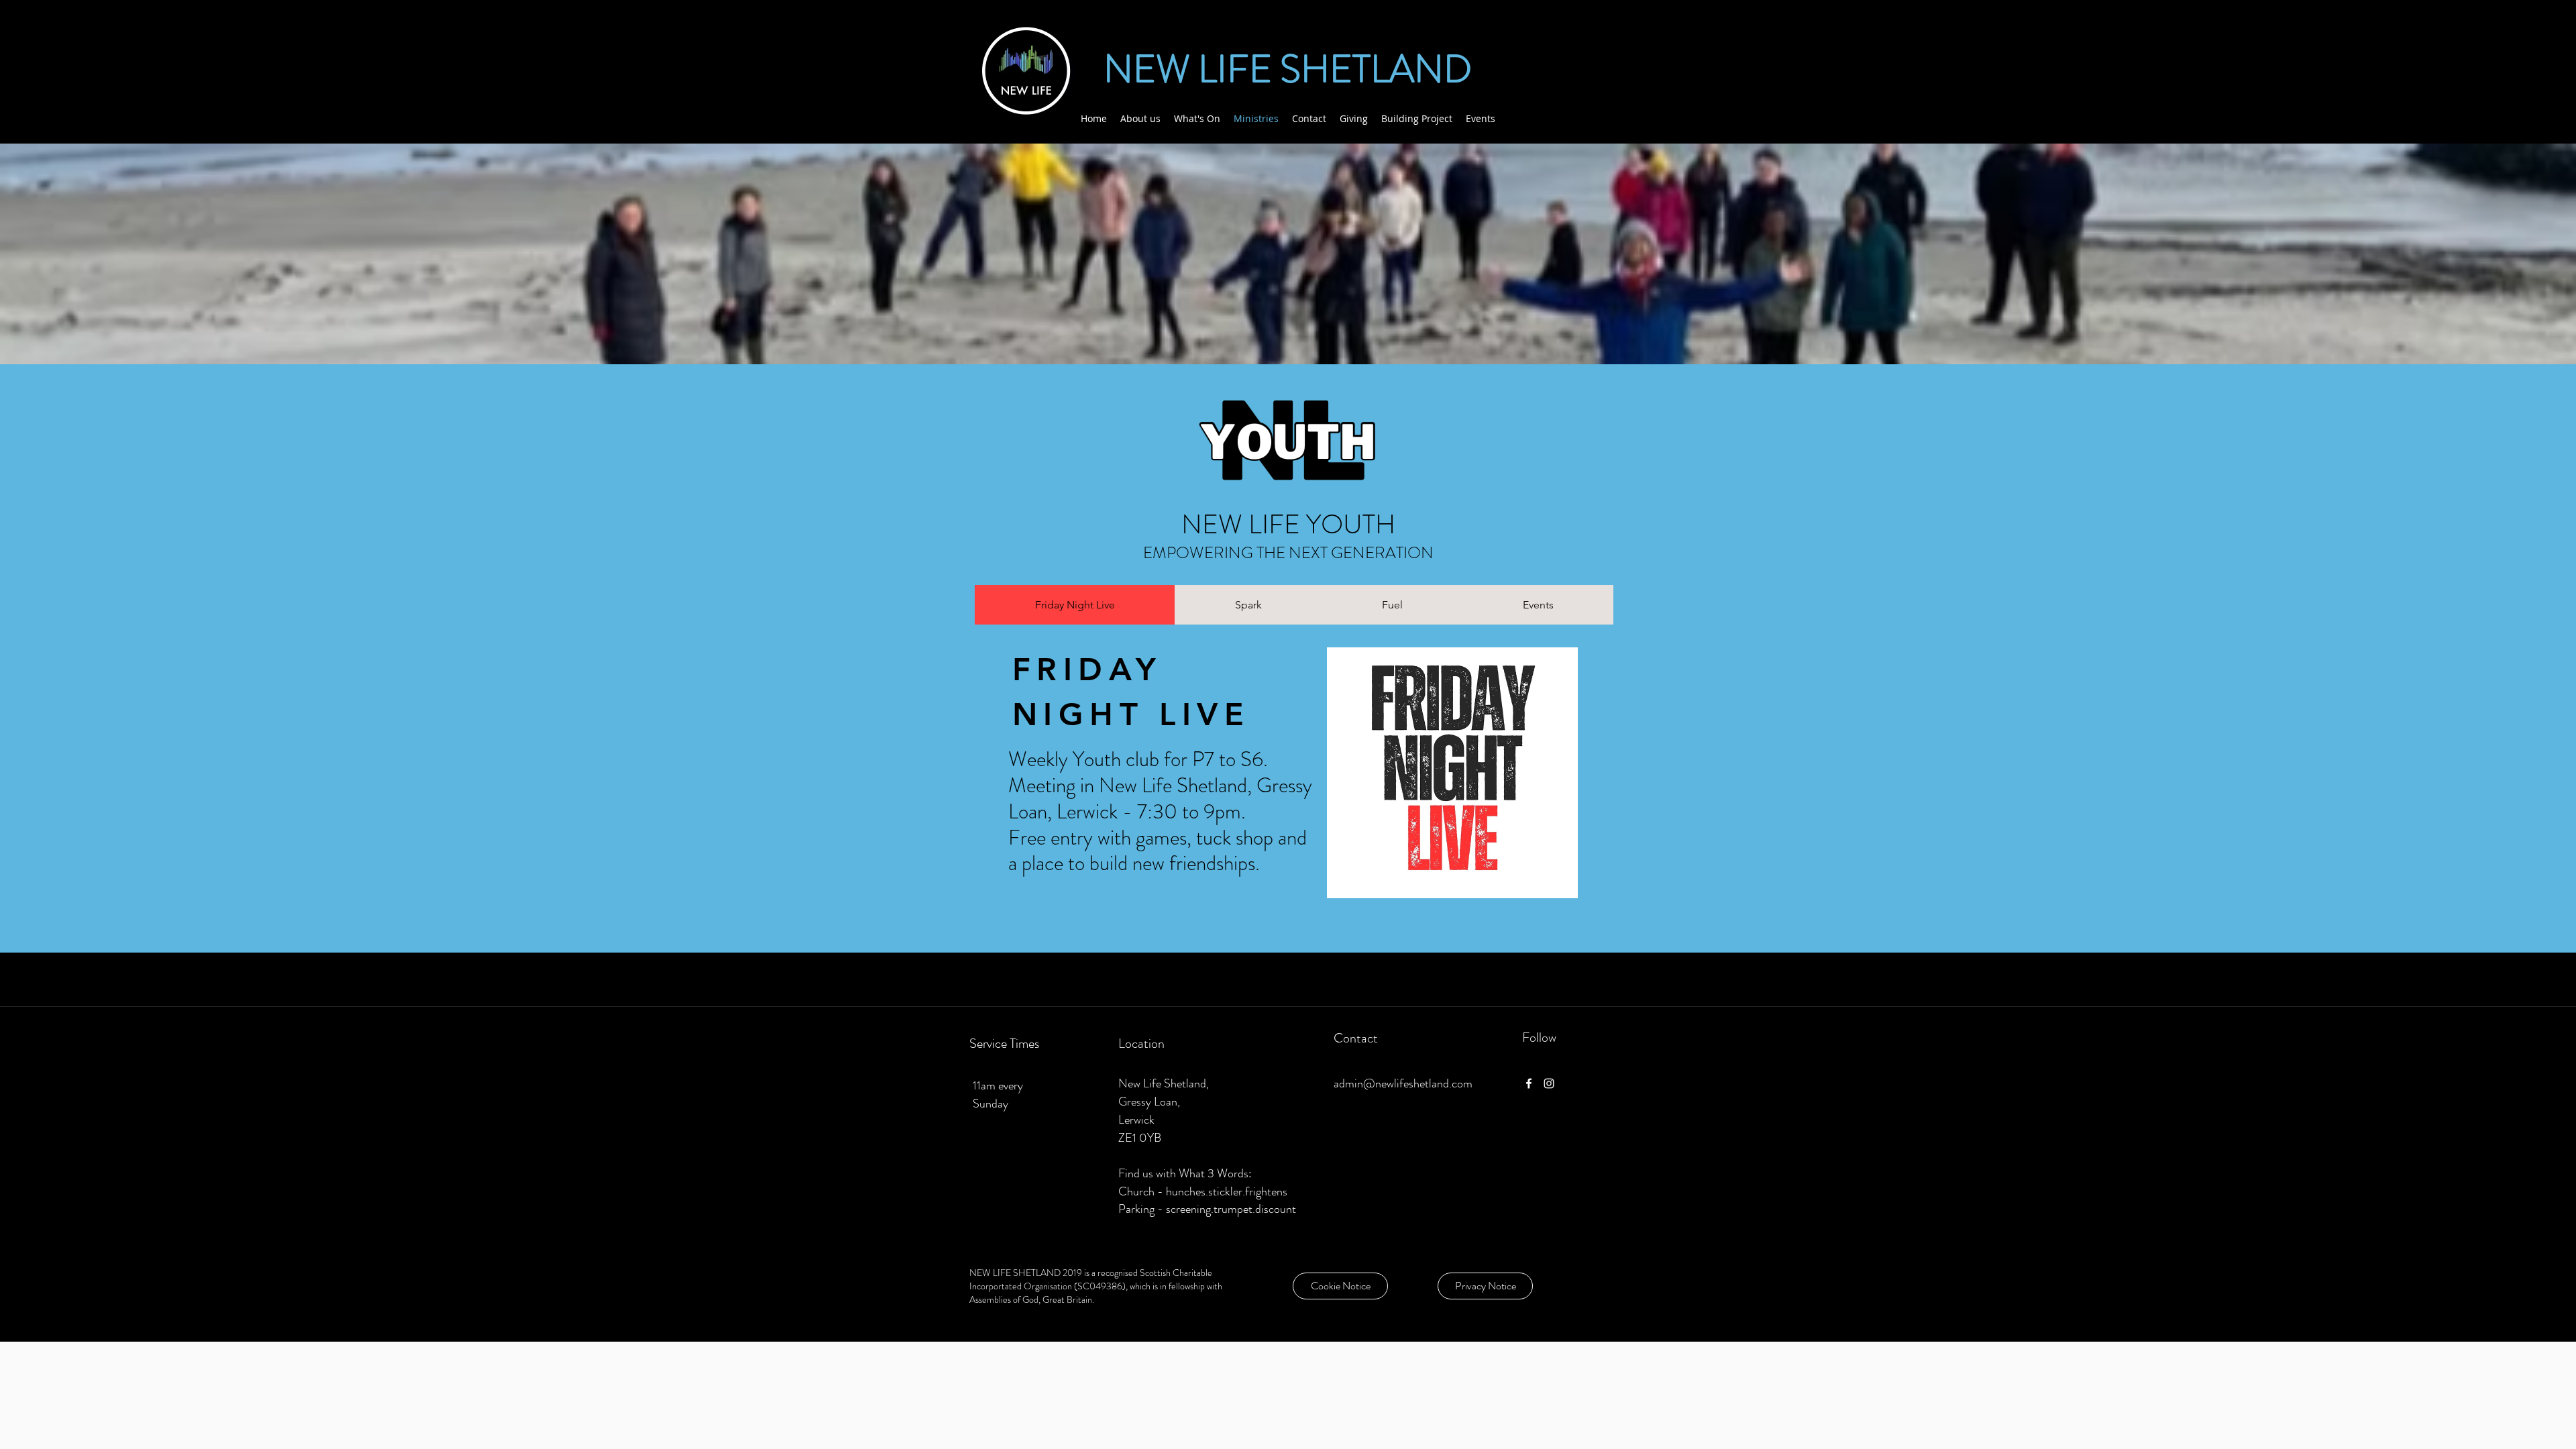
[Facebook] (1529, 1083)
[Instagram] (1549, 1083)
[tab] (1075, 605)
